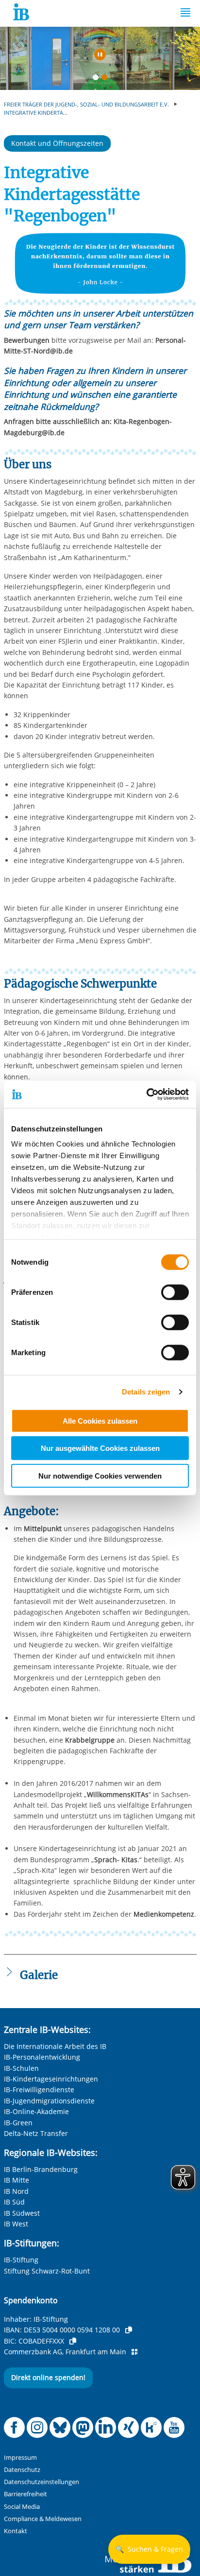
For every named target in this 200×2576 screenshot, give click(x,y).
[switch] (175, 1292)
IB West (16, 2224)
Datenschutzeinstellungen (42, 2482)
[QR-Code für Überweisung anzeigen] (134, 2352)
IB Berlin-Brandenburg (41, 2169)
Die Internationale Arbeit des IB (55, 2046)
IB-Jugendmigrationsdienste (49, 2101)
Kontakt (16, 2531)
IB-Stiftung (21, 2260)
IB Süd (14, 2202)
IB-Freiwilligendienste (39, 2090)
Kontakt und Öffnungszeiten (57, 143)
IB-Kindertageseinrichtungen (51, 2079)
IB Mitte (17, 2180)
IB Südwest (22, 2213)
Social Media (22, 2507)
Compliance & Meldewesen (43, 2519)
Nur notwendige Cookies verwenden (100, 1475)
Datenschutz (22, 2470)
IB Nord (16, 2191)
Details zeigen (146, 1392)
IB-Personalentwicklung (42, 2057)
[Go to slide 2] (106, 79)
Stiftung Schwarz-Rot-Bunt (47, 2271)
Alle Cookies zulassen (100, 1420)
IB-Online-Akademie (36, 2111)
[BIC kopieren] (73, 2341)
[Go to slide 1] (98, 79)
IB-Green (18, 2123)
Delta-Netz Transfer (36, 2133)
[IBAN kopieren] (129, 2330)
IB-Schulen (21, 2068)
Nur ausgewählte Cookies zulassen (100, 1448)
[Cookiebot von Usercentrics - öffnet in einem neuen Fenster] (146, 1094)
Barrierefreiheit (25, 2494)
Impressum (20, 2458)
